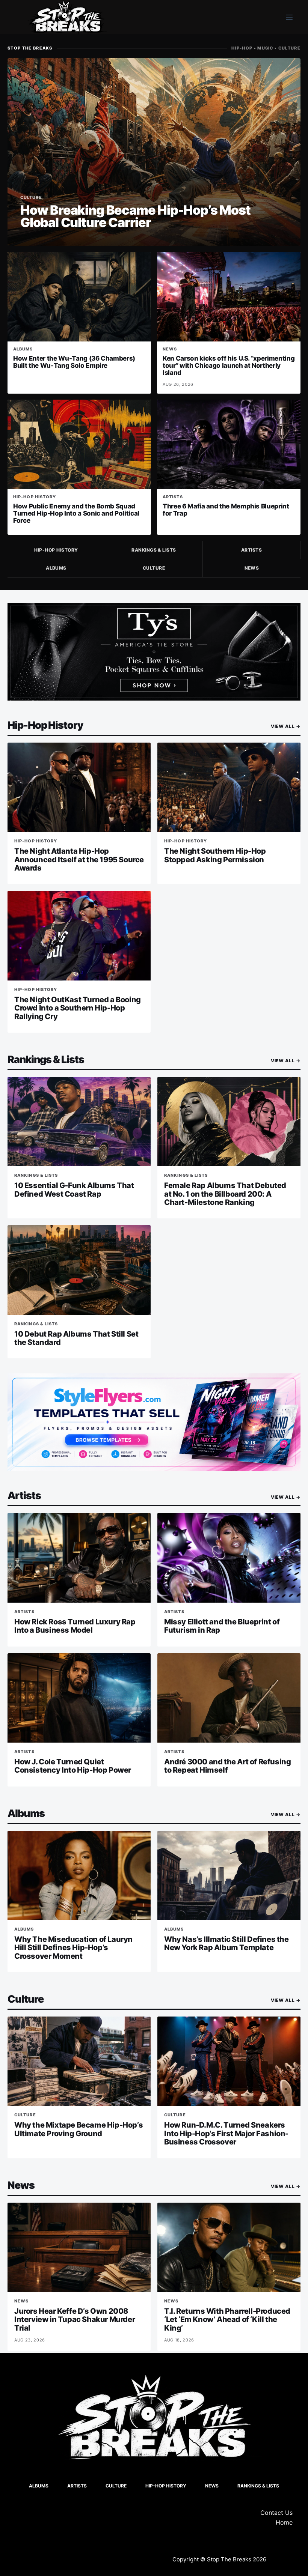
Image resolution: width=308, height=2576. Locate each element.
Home (284, 2522)
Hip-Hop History (56, 550)
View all (286, 726)
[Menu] (289, 17)
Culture (154, 568)
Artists (251, 550)
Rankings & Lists (154, 550)
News (252, 568)
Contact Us (276, 2513)
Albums (56, 568)
